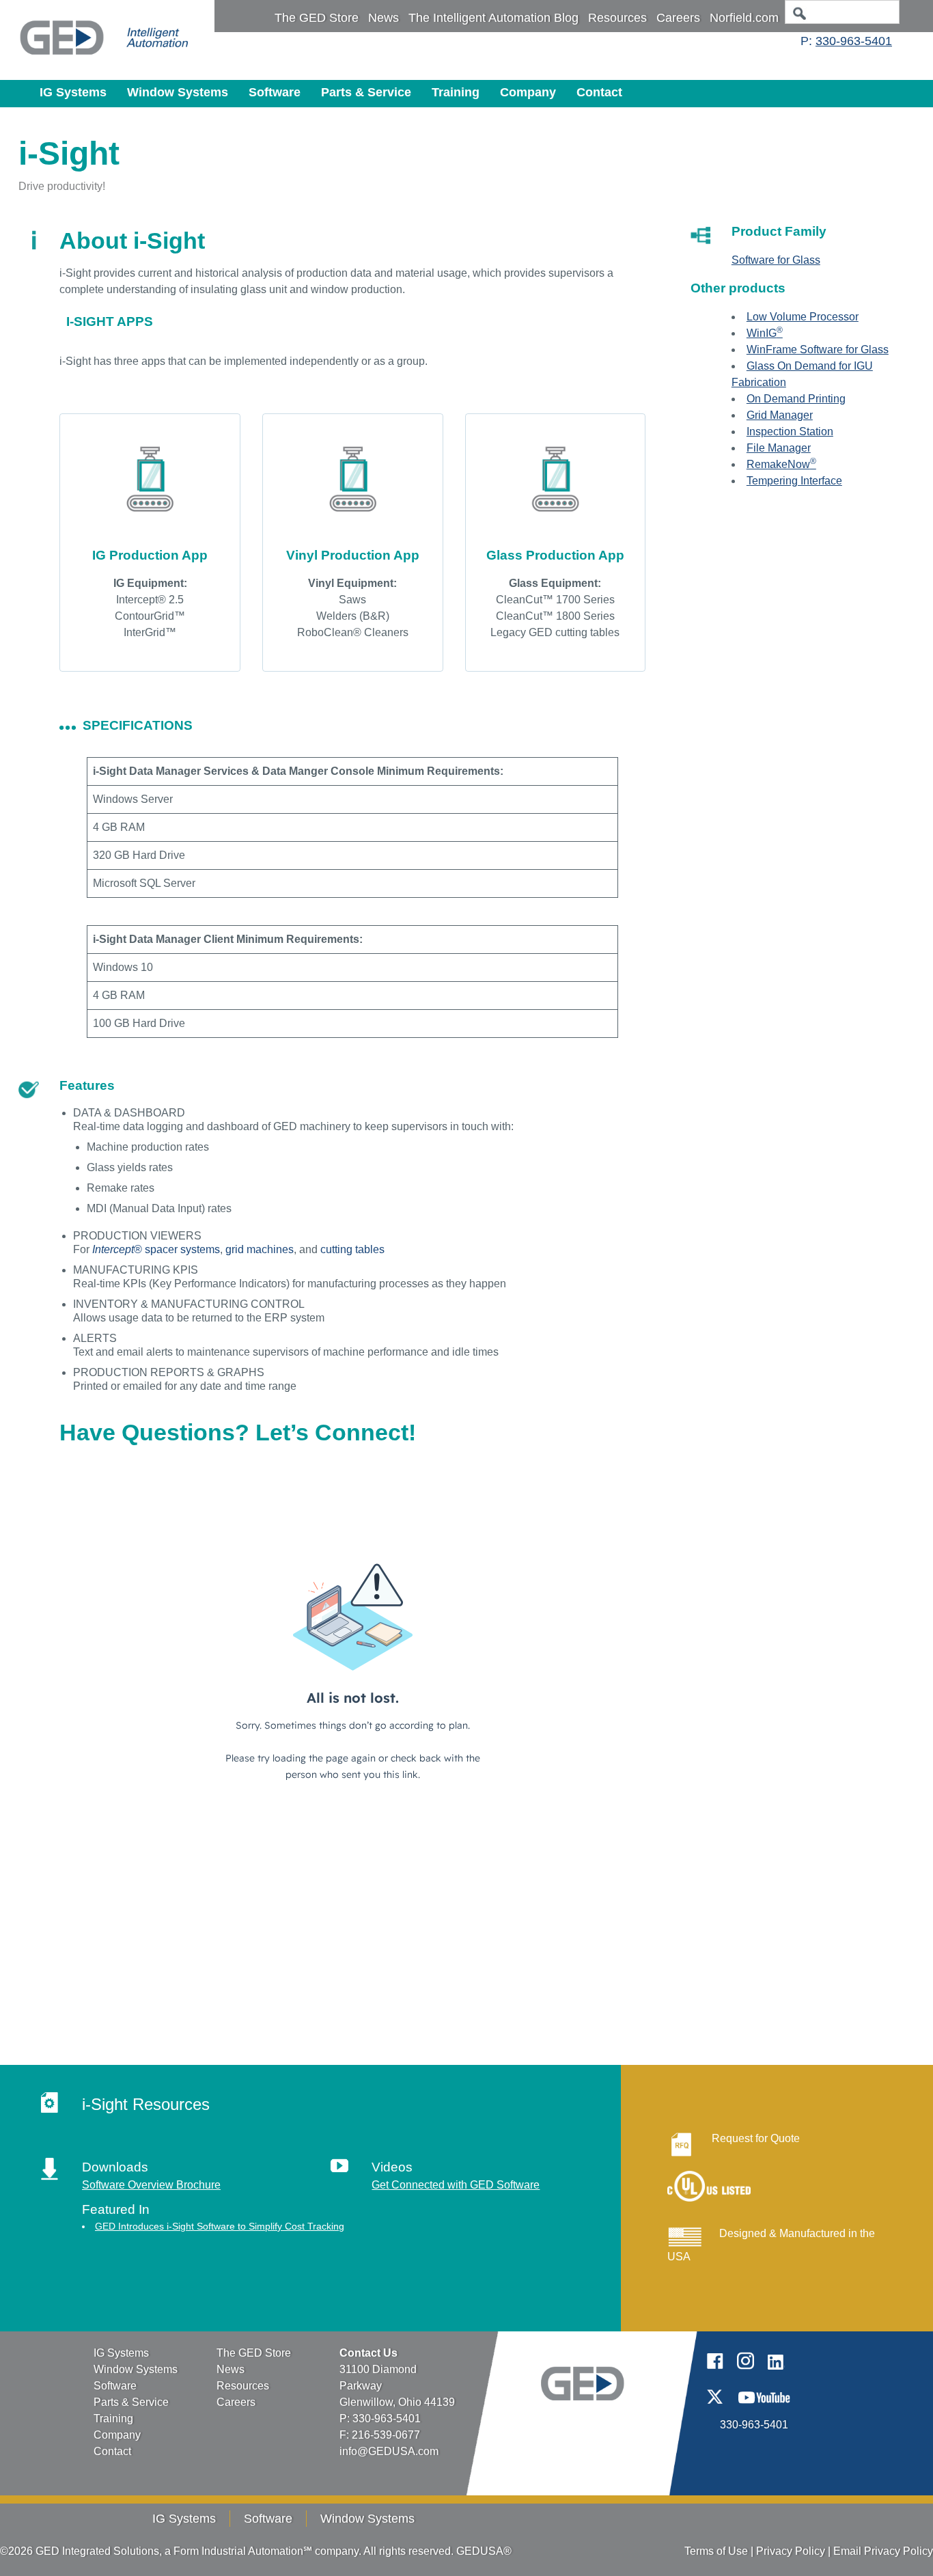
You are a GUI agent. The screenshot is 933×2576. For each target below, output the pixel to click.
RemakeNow (781, 464)
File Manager (779, 448)
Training (456, 92)
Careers (678, 18)
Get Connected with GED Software (456, 2185)
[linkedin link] (776, 2373)
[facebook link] (715, 2373)
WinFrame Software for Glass (818, 350)
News (384, 18)
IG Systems (73, 92)
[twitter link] (715, 2408)
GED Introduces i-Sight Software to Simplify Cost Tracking (220, 2226)
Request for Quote (756, 2138)
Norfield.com (744, 18)
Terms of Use (716, 2551)
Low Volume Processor (803, 317)
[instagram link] (746, 2373)
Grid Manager (780, 415)
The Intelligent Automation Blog (493, 18)
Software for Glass (776, 260)
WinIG (765, 333)
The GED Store (317, 18)
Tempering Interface (794, 481)
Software (275, 92)
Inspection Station (790, 431)
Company (528, 92)
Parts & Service (366, 92)
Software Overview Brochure (151, 2185)
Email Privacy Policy (883, 2551)
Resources (617, 18)
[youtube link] (764, 2408)
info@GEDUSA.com (389, 2451)
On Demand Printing (796, 399)
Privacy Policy (791, 2551)
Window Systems (178, 92)
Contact (599, 92)
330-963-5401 (854, 41)
